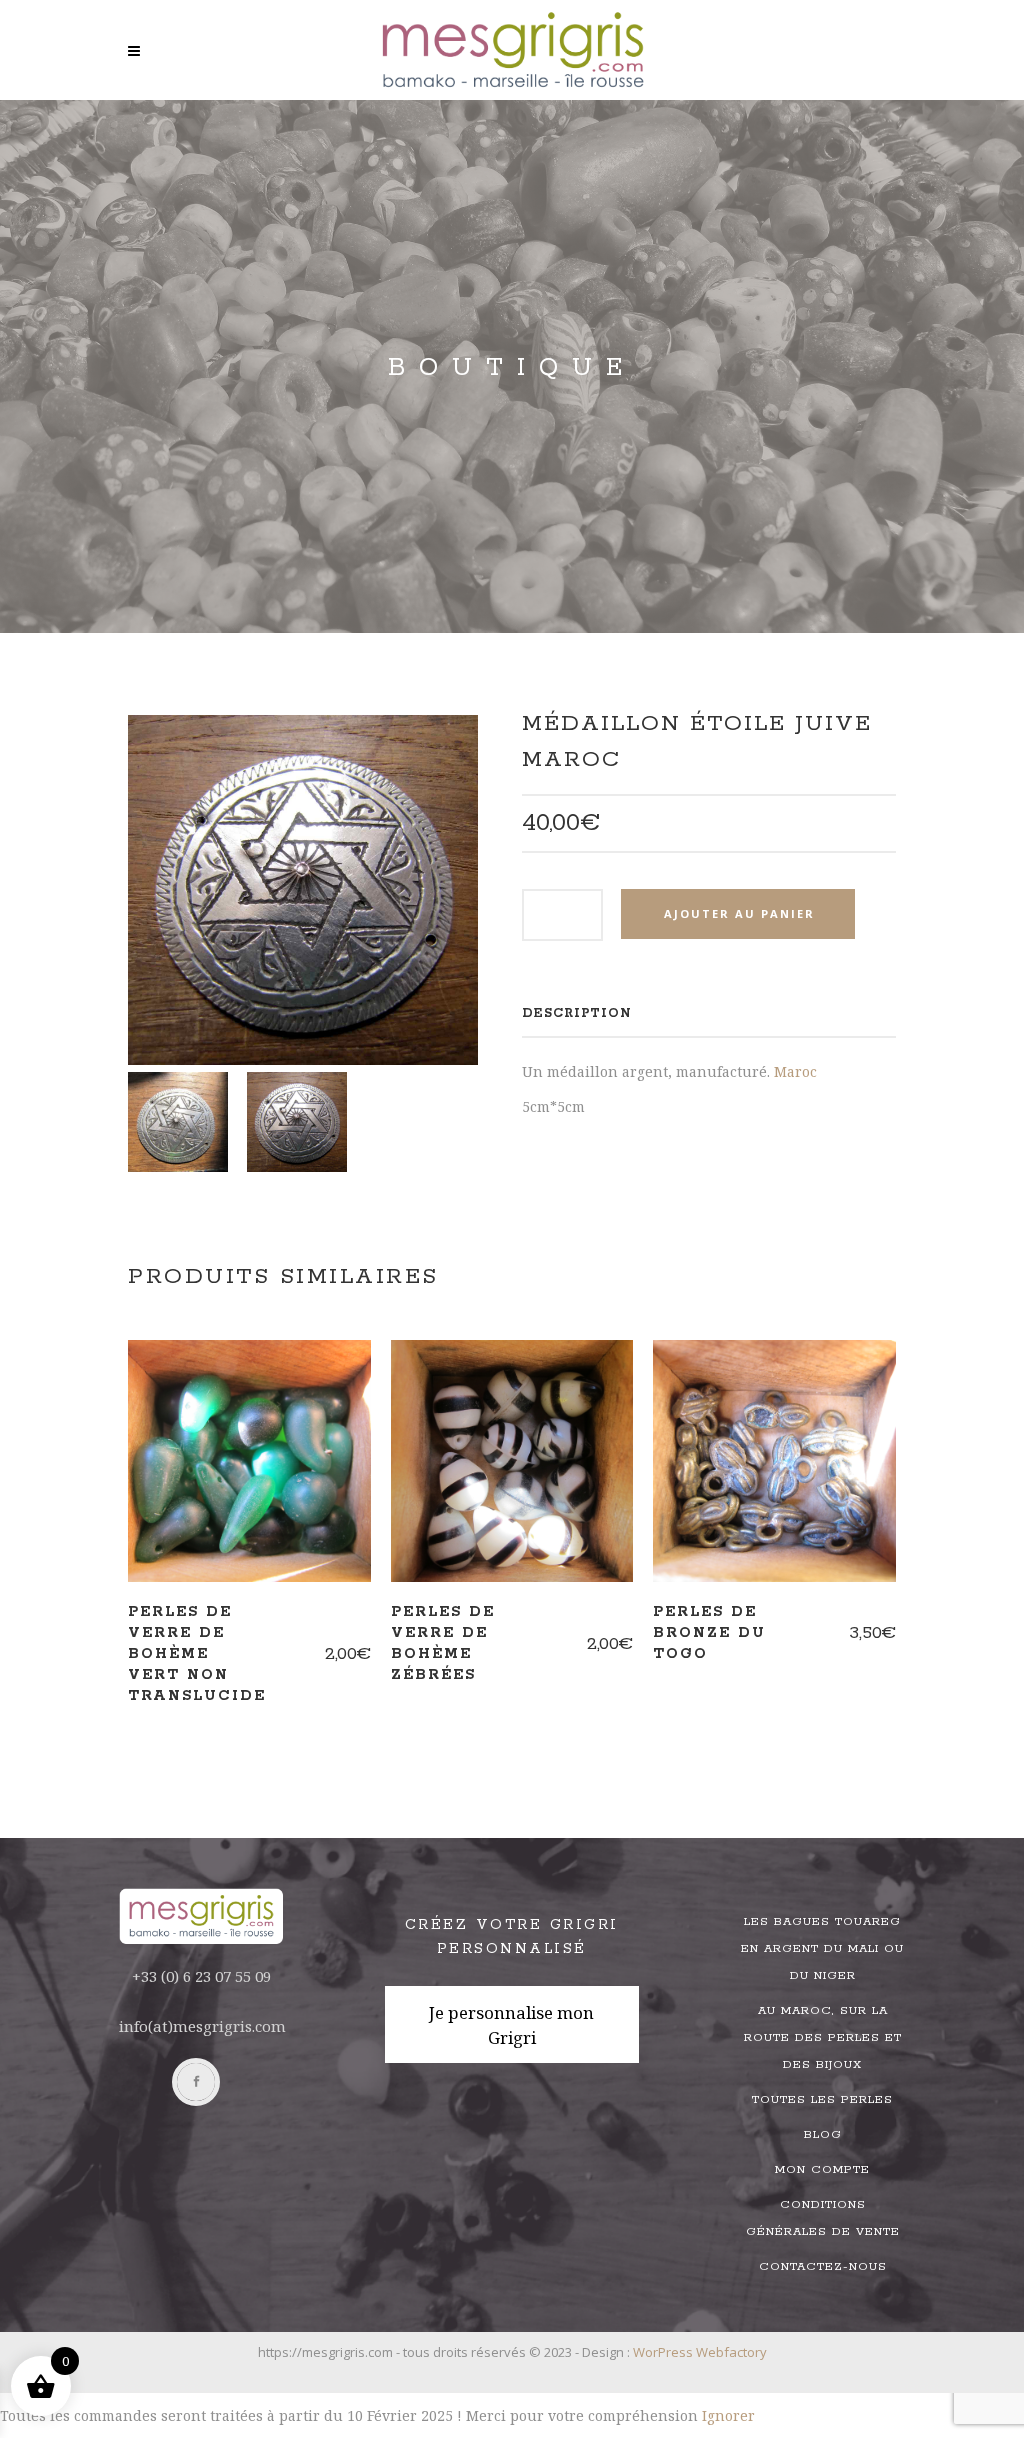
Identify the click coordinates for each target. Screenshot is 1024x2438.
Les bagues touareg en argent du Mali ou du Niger (822, 1948)
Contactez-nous (823, 2266)
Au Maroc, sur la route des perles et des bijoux (823, 2037)
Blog (823, 2134)
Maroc (795, 1071)
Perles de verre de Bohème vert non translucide (197, 1653)
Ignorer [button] (728, 2415)
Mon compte (822, 2169)
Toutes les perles (822, 2099)
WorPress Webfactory (700, 2352)
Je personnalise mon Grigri (511, 2025)
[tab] (577, 1013)
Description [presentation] (577, 1013)
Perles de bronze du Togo (709, 1633)
